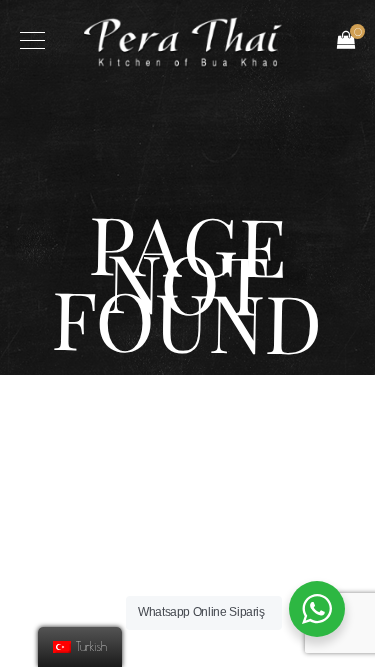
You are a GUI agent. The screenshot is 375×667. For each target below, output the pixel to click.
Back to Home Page (187, 420)
